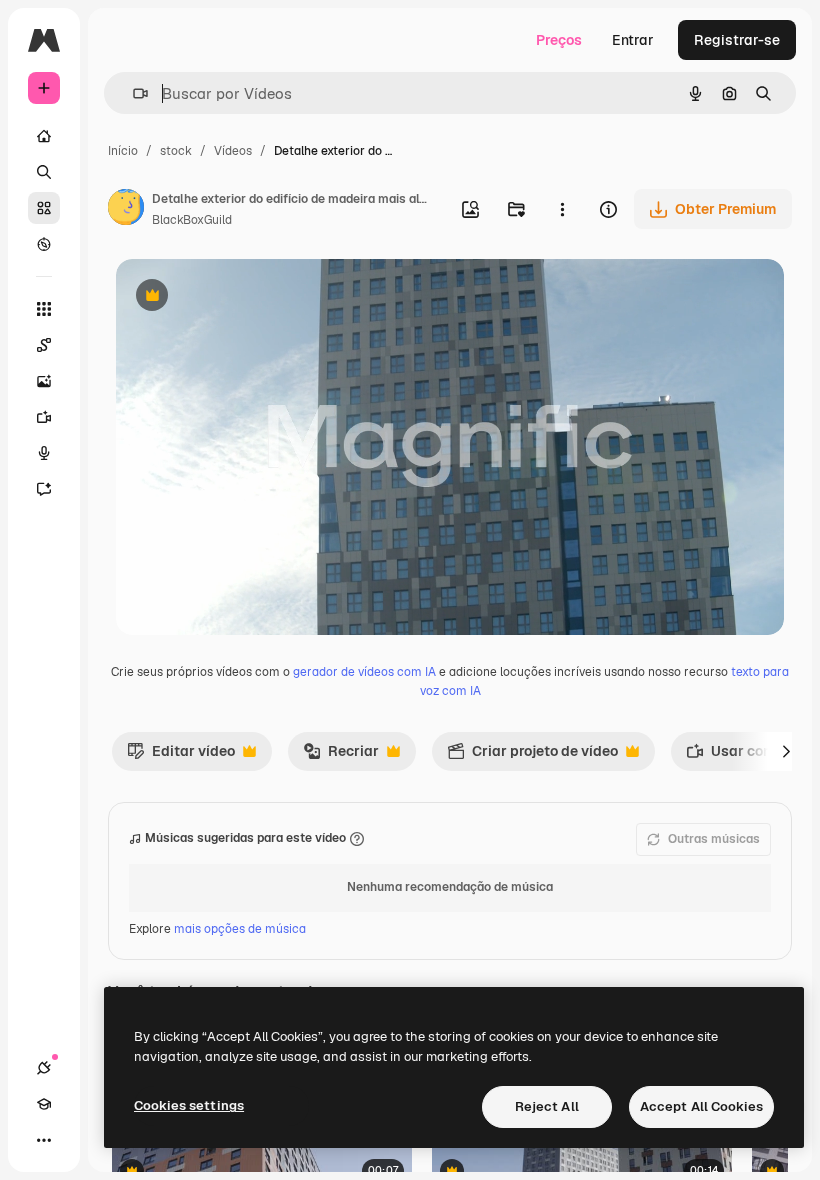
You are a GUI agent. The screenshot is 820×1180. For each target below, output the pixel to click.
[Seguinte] (786, 751)
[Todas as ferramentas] (44, 309)
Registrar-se (737, 40)
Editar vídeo (181, 756)
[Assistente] (44, 489)
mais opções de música (240, 929)
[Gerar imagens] (44, 381)
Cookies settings (189, 1105)
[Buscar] (44, 172)
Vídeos (233, 151)
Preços (559, 40)
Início (123, 151)
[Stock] (44, 208)
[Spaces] (44, 345)
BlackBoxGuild (192, 220)
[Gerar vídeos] (44, 417)
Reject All (547, 1106)
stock (176, 151)
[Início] (44, 136)
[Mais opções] (562, 209)
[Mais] (44, 1140)
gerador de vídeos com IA (364, 672)
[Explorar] (44, 244)
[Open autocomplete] (132, 93)
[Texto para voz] (44, 453)
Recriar (341, 756)
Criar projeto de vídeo (532, 756)
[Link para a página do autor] (126, 210)
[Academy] (44, 1104)
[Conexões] (44, 1068)
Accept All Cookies (701, 1106)
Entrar (633, 40)
